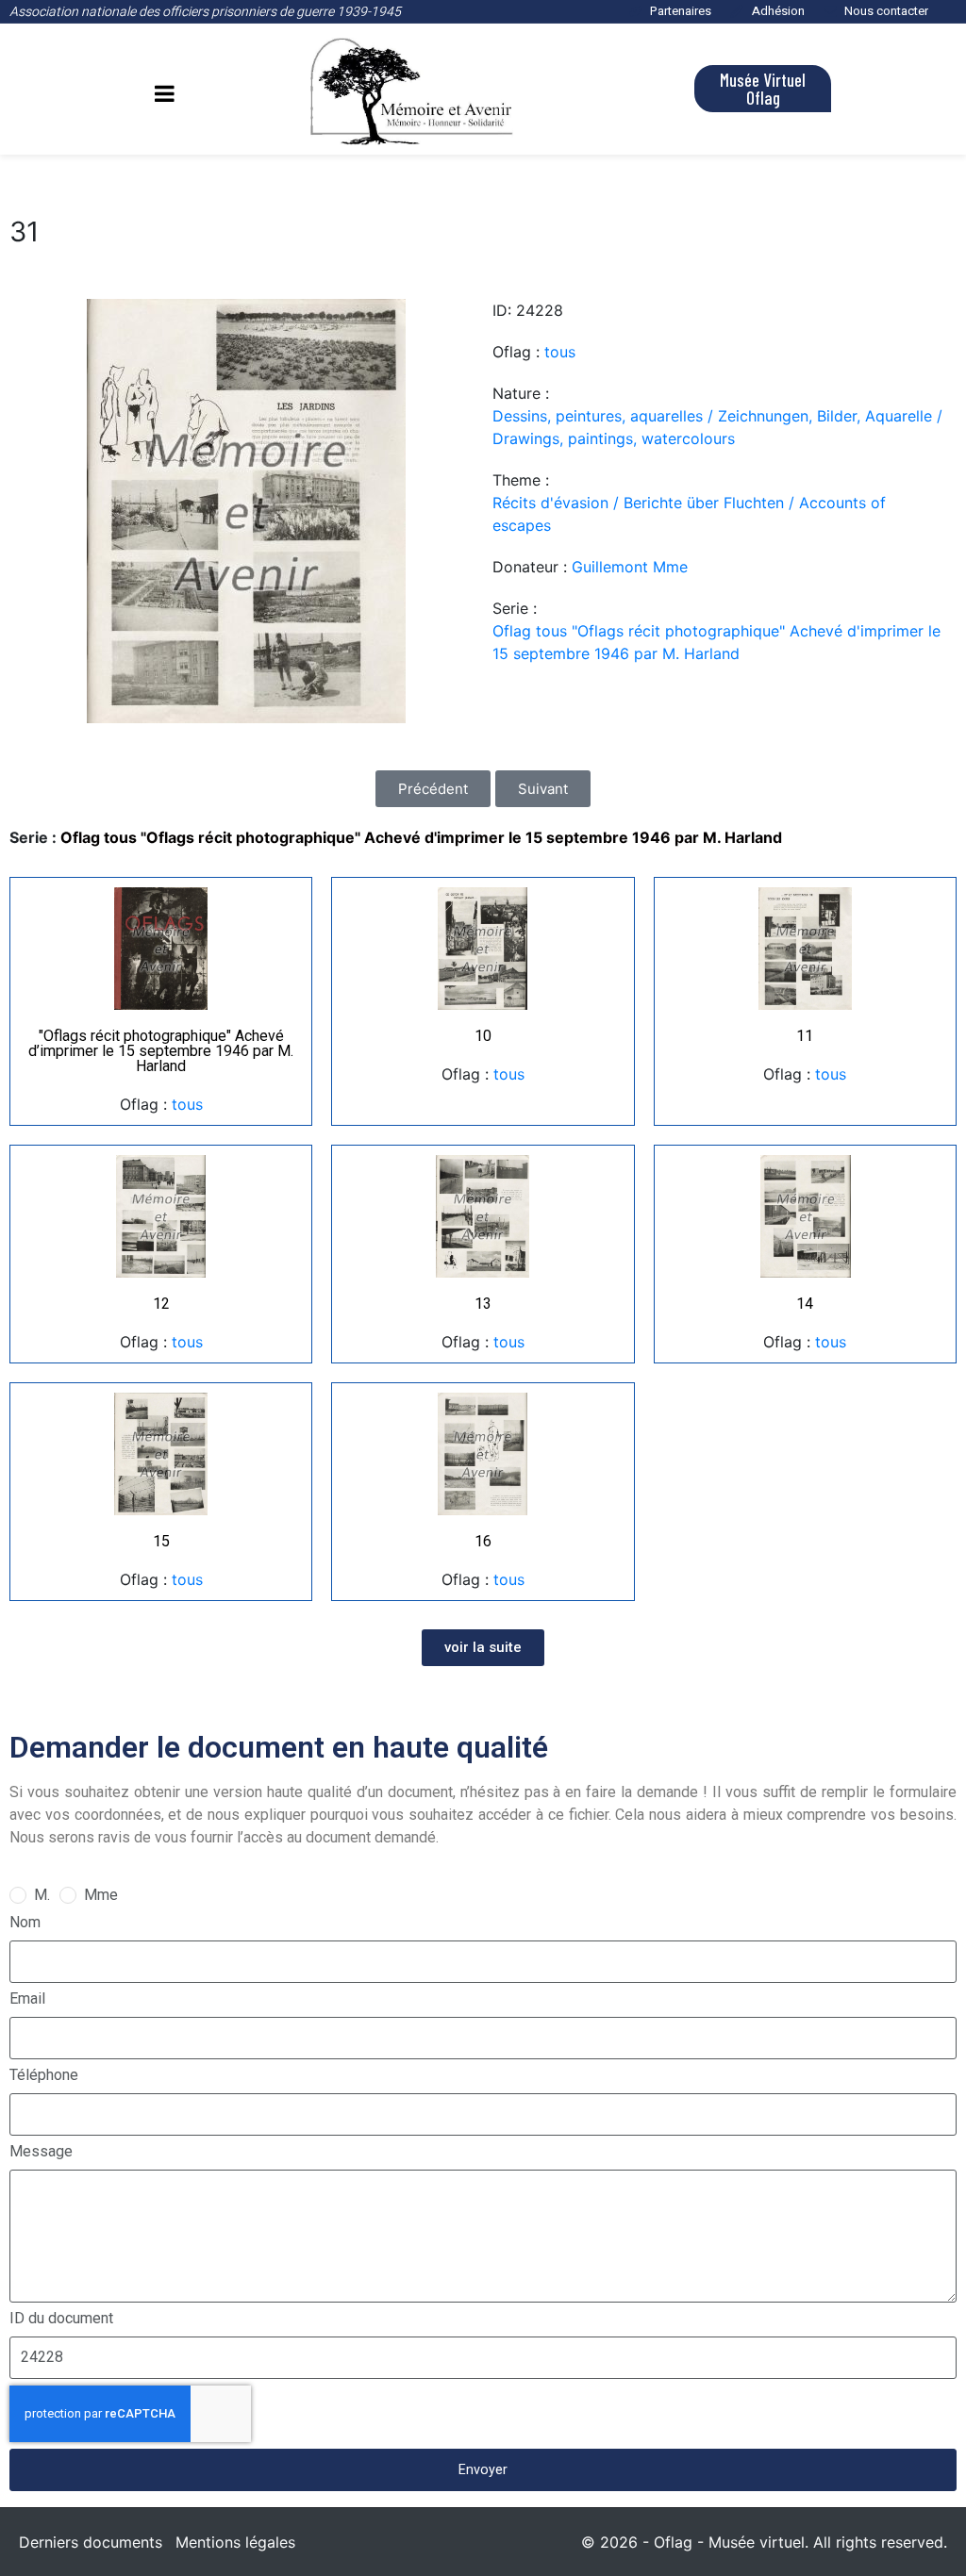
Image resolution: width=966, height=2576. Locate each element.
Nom (25, 1922)
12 (161, 1304)
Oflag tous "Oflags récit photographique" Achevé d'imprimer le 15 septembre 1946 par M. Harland (716, 642)
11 (805, 1036)
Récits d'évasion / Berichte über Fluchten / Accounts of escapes (689, 514)
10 (483, 1036)
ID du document (61, 2318)
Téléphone (44, 2075)
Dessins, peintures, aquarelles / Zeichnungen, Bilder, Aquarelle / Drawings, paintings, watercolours (717, 427)
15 (161, 1541)
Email (27, 1998)
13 (483, 1304)
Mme (101, 1895)
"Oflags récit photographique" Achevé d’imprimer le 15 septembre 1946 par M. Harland (161, 1051)
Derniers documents (91, 2542)
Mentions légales (235, 2542)
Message (41, 2151)
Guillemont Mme (630, 567)
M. (42, 1895)
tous (560, 352)
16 (483, 1541)
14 (805, 1304)
